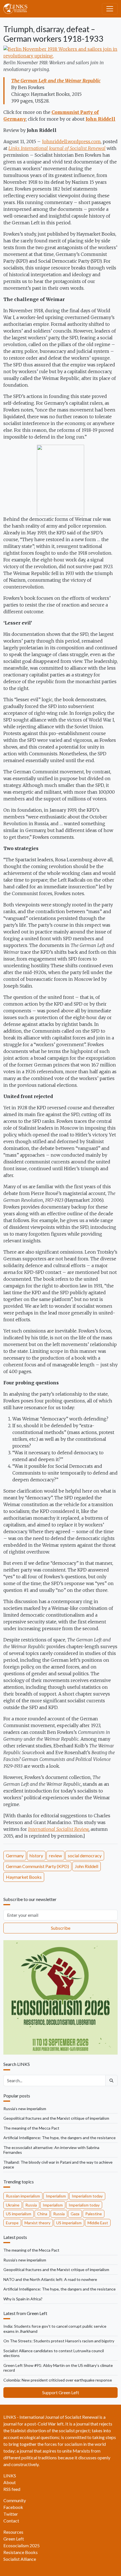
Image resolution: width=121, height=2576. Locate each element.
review (55, 1855)
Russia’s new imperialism (25, 2109)
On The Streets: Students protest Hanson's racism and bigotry (59, 2341)
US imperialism (19, 2214)
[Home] (18, 9)
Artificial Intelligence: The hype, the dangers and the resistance (60, 2138)
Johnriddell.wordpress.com (71, 141)
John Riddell (87, 1866)
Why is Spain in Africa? (23, 2299)
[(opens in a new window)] (60, 52)
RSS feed (12, 2489)
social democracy (85, 1855)
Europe (12, 2223)
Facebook (13, 2507)
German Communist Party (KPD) (37, 1866)
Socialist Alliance (20, 2559)
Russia (31, 2205)
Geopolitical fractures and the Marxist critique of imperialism (56, 2118)
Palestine (94, 2214)
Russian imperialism (23, 2196)
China (42, 2214)
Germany (15, 1855)
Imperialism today (87, 2196)
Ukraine (13, 2205)
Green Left (14, 2539)
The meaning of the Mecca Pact (31, 2128)
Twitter (11, 2514)
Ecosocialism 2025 (22, 2545)
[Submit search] (111, 2081)
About (10, 2482)
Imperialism (56, 2196)
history (36, 1855)
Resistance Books (21, 2552)
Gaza (75, 2214)
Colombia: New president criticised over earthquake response (58, 2380)
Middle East (98, 2223)
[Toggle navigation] (110, 9)
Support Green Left (61, 2392)
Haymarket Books (24, 1877)
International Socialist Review (58, 1829)
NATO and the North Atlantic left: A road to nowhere (50, 2279)
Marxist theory (37, 2223)
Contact (11, 2521)
